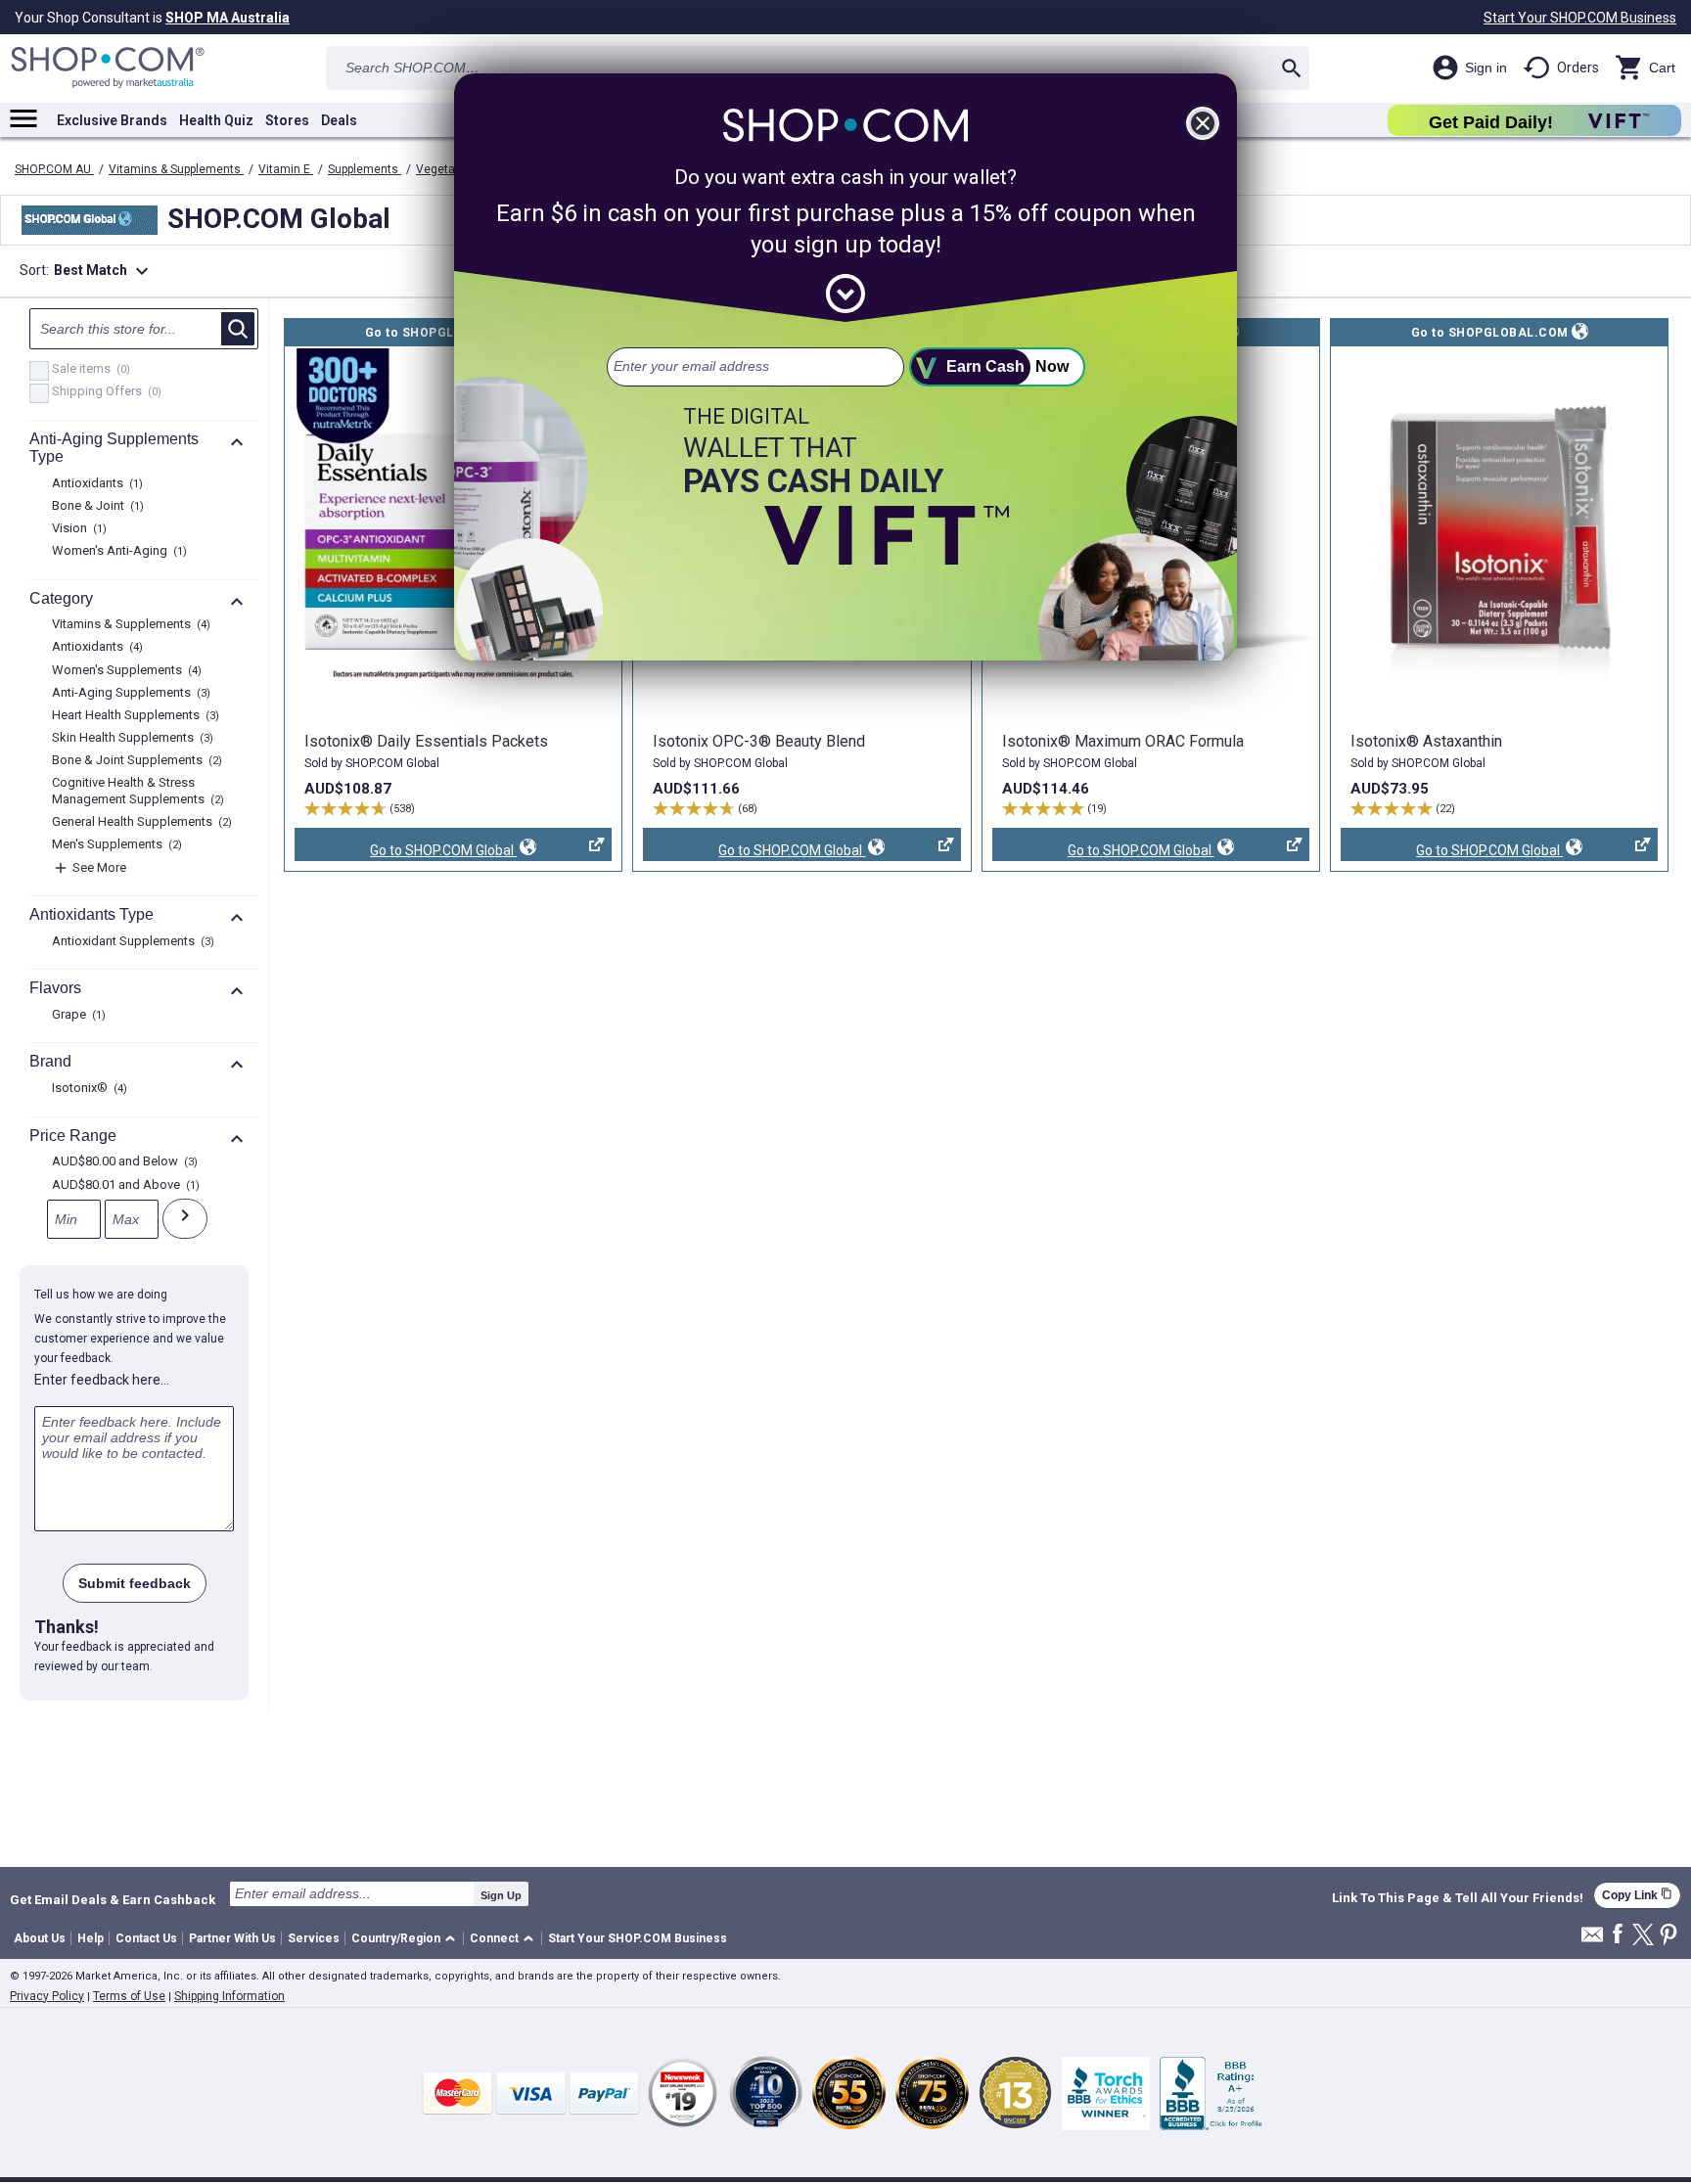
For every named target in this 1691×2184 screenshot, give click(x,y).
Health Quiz (216, 120)
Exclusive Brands (112, 120)
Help (91, 1938)
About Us (40, 1938)
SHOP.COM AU (54, 169)
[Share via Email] (1592, 1940)
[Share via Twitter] (1643, 1936)
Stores (287, 120)
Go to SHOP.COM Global (406, 852)
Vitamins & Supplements (176, 169)
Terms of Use (129, 1996)
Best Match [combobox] (104, 271)
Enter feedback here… (102, 1380)
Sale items (89, 370)
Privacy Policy (47, 1996)
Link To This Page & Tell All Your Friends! (1458, 1898)
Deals (339, 120)
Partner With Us (232, 1938)
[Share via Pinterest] (1668, 1936)
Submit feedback (135, 1583)
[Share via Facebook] (1618, 1935)
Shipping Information (229, 1996)
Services (314, 1938)
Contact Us (146, 1938)
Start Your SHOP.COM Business (1580, 18)
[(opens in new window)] (1499, 517)
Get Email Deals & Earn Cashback (113, 1899)
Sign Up (501, 1895)
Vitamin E (286, 169)
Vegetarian (447, 169)
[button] (407, 1939)
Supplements (365, 169)
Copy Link (1637, 1895)
